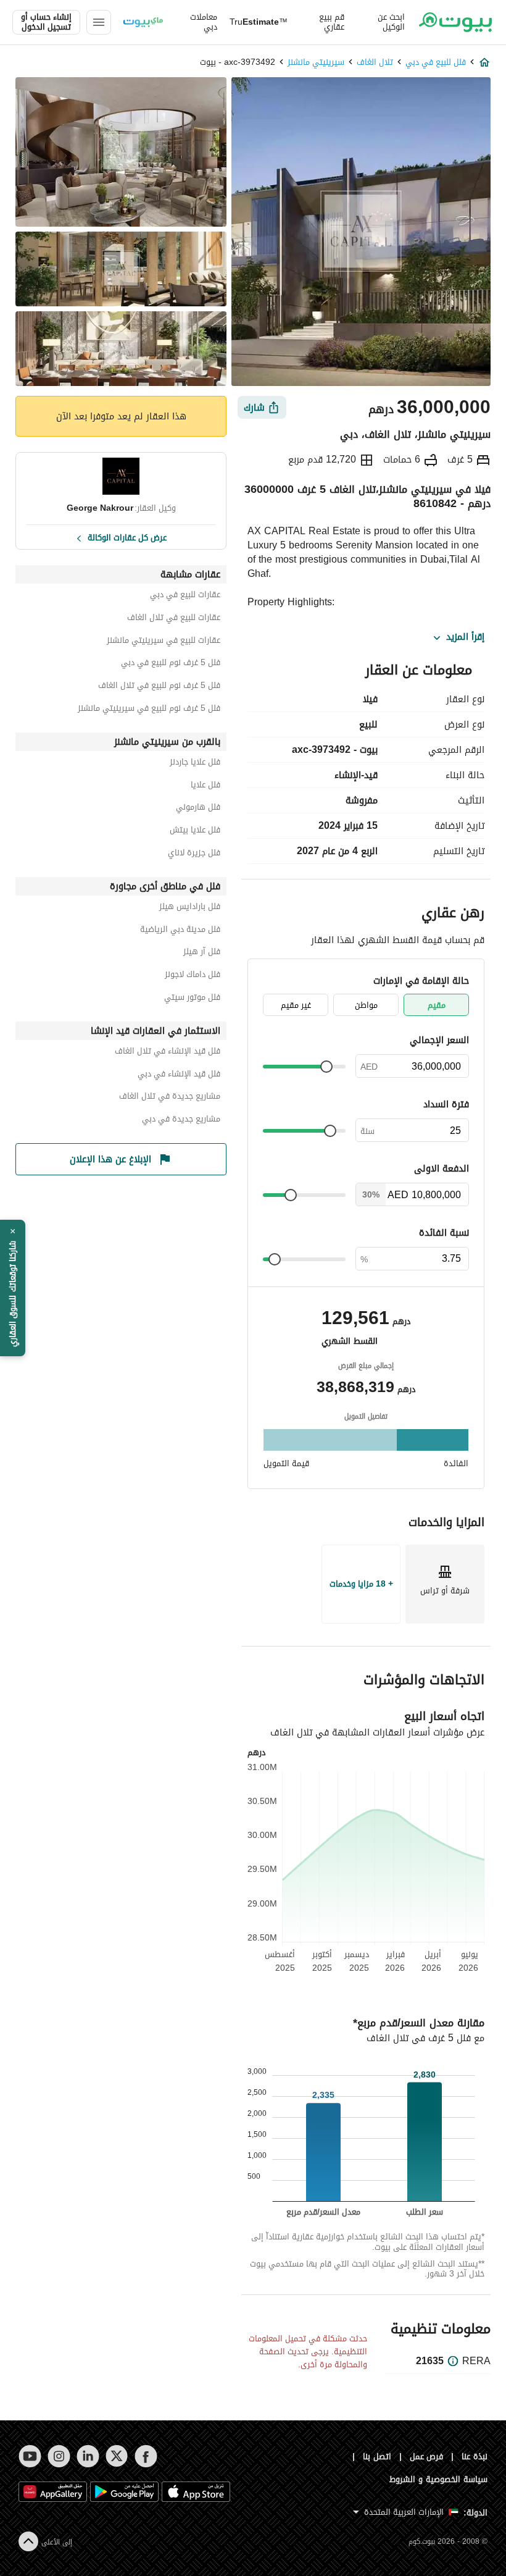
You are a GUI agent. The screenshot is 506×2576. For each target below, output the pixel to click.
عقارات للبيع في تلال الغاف (174, 619)
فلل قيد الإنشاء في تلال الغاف (168, 1053)
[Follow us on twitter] (117, 2456)
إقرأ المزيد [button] (465, 637)
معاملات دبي (204, 22)
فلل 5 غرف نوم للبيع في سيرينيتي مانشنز (149, 710)
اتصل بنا (377, 2456)
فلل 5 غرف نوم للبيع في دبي (171, 664)
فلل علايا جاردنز (195, 764)
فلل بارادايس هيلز (190, 908)
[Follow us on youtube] (30, 2456)
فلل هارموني (198, 809)
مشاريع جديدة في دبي (181, 1121)
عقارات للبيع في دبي (185, 596)
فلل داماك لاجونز (193, 976)
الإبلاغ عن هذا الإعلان (110, 1159)
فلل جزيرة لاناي (194, 854)
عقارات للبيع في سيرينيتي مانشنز (164, 642)
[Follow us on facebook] (146, 2456)
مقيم (437, 1005)
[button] (13, 1288)
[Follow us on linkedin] (88, 2456)
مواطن (366, 1005)
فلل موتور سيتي (192, 999)
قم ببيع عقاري (332, 22)
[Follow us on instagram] (59, 2456)
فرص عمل (427, 2456)
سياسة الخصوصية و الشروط (438, 2479)
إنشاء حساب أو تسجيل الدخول (46, 22)
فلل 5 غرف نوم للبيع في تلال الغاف (159, 687)
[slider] (326, 1067)
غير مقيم (296, 1005)
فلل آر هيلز (202, 953)
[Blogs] (143, 22)
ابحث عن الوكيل (391, 22)
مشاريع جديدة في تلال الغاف (170, 1098)
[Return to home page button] (455, 22)
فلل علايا (205, 787)
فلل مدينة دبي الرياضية (180, 931)
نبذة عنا (475, 2456)
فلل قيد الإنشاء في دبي (179, 1076)
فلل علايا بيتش (195, 832)
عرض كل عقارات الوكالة (127, 537)
